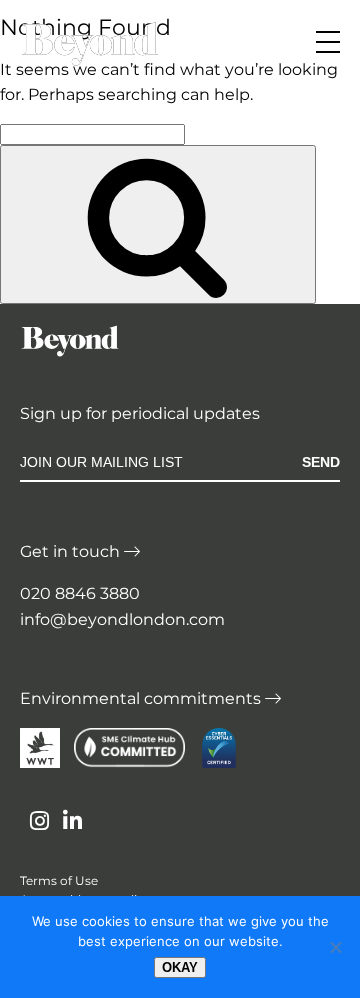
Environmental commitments (142, 698)
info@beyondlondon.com (122, 619)
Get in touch (72, 551)
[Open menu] (328, 42)
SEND (321, 462)
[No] (335, 947)
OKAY (180, 967)
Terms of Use (59, 880)
